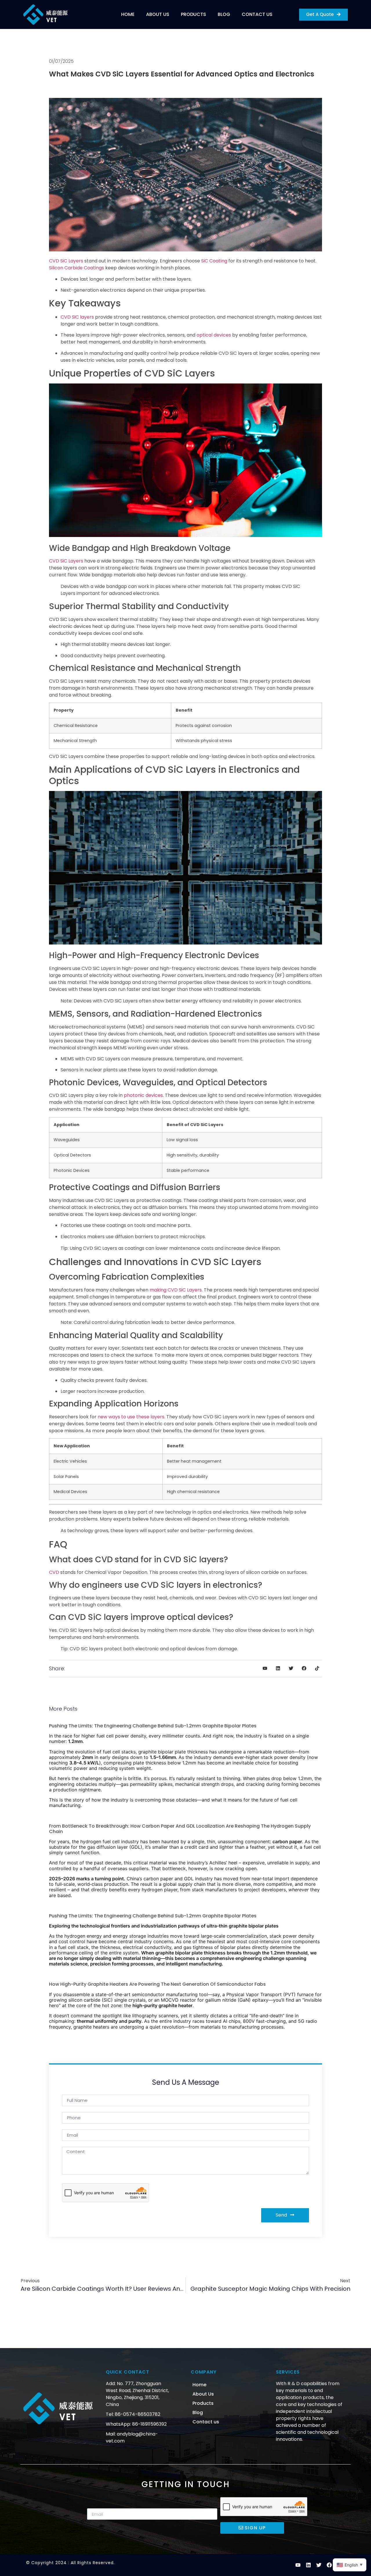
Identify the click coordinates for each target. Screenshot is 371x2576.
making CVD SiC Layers (176, 1290)
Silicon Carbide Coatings (77, 268)
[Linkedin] (308, 2565)
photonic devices (143, 1095)
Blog (224, 14)
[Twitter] (319, 2565)
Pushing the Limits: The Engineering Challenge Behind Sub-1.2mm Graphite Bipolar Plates (153, 1726)
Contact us (257, 14)
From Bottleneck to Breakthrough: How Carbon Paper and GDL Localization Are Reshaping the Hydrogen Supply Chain (180, 1829)
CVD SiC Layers (66, 261)
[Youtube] (298, 2565)
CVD (54, 1572)
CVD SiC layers (77, 317)
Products (193, 14)
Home (128, 14)
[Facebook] (329, 2565)
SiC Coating (214, 261)
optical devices (214, 335)
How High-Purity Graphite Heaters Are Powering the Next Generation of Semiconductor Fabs (157, 1984)
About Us (158, 14)
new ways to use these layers (131, 1417)
